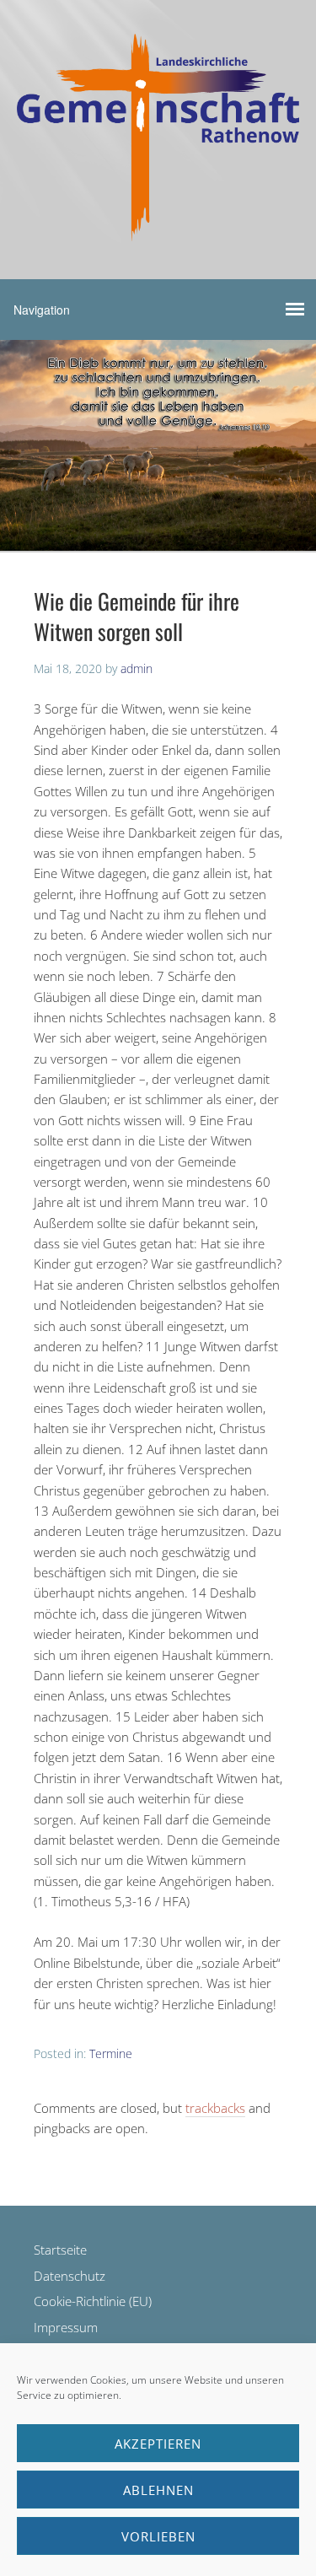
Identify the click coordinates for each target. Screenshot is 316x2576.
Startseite (60, 2250)
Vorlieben (158, 2536)
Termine (111, 2053)
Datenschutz (70, 2276)
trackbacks (215, 2108)
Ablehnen (158, 2490)
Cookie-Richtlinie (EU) (93, 2301)
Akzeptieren (158, 2444)
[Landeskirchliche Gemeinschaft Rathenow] (158, 226)
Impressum (66, 2327)
